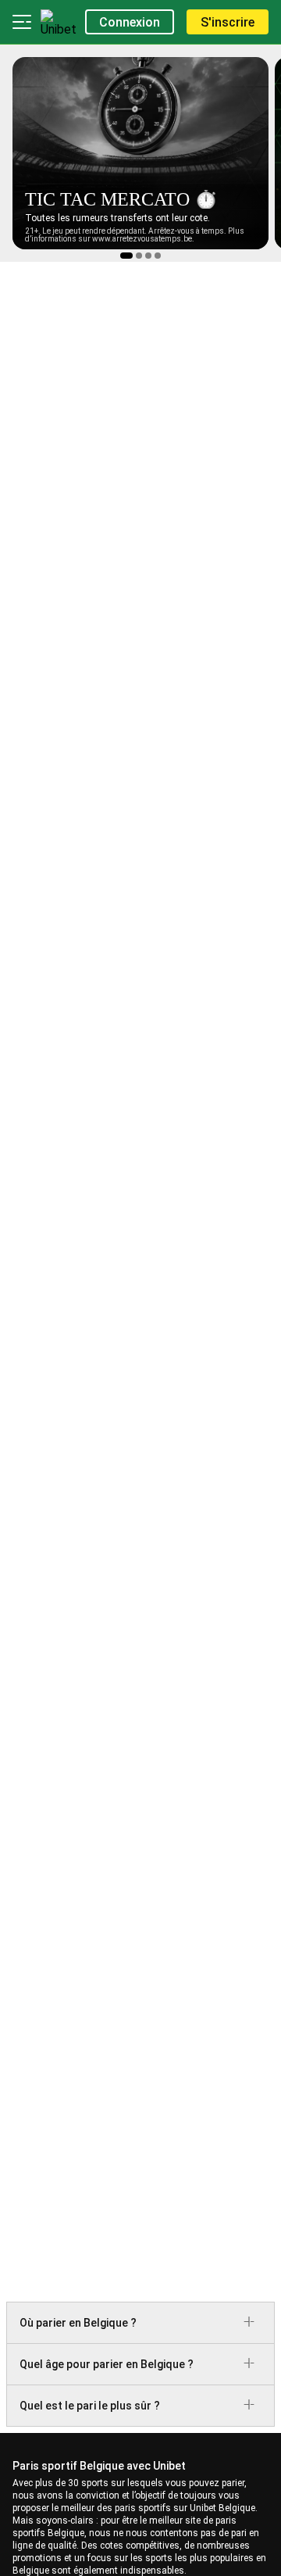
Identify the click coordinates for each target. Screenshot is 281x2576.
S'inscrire (228, 22)
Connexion (130, 22)
